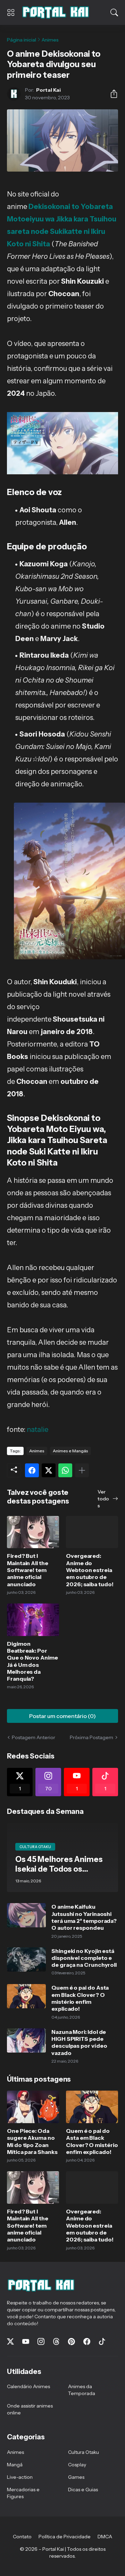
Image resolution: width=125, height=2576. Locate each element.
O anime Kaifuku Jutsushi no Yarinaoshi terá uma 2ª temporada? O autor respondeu (84, 1917)
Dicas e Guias (83, 2490)
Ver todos (103, 1499)
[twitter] (10, 2341)
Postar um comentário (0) (62, 1716)
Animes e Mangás (70, 1451)
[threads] (56, 2341)
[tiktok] (102, 2341)
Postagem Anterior (34, 1737)
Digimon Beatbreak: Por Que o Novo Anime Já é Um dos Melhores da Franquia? (32, 1661)
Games (76, 2477)
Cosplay (77, 2465)
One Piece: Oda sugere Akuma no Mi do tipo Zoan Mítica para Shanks (32, 2141)
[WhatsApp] (65, 1470)
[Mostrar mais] (82, 1470)
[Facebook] (32, 1470)
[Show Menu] (11, 12)
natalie (37, 1429)
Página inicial (22, 40)
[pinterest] (72, 2341)
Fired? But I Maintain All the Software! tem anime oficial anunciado (28, 1570)
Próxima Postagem (91, 1737)
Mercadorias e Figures (23, 2493)
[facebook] (87, 2341)
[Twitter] (49, 1470)
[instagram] (41, 2341)
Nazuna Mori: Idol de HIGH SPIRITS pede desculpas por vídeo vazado (79, 2042)
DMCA (105, 2537)
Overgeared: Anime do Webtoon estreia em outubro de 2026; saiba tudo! (90, 1570)
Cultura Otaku (84, 2452)
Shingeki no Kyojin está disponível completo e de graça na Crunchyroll (84, 1958)
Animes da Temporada (82, 2390)
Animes (50, 40)
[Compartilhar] (111, 94)
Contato (22, 2537)
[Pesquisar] (114, 12)
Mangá (15, 2465)
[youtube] (26, 2341)
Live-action (20, 2477)
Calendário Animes (28, 2386)
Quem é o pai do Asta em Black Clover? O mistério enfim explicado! (80, 1998)
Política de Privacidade (65, 2537)
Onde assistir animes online (30, 2409)
